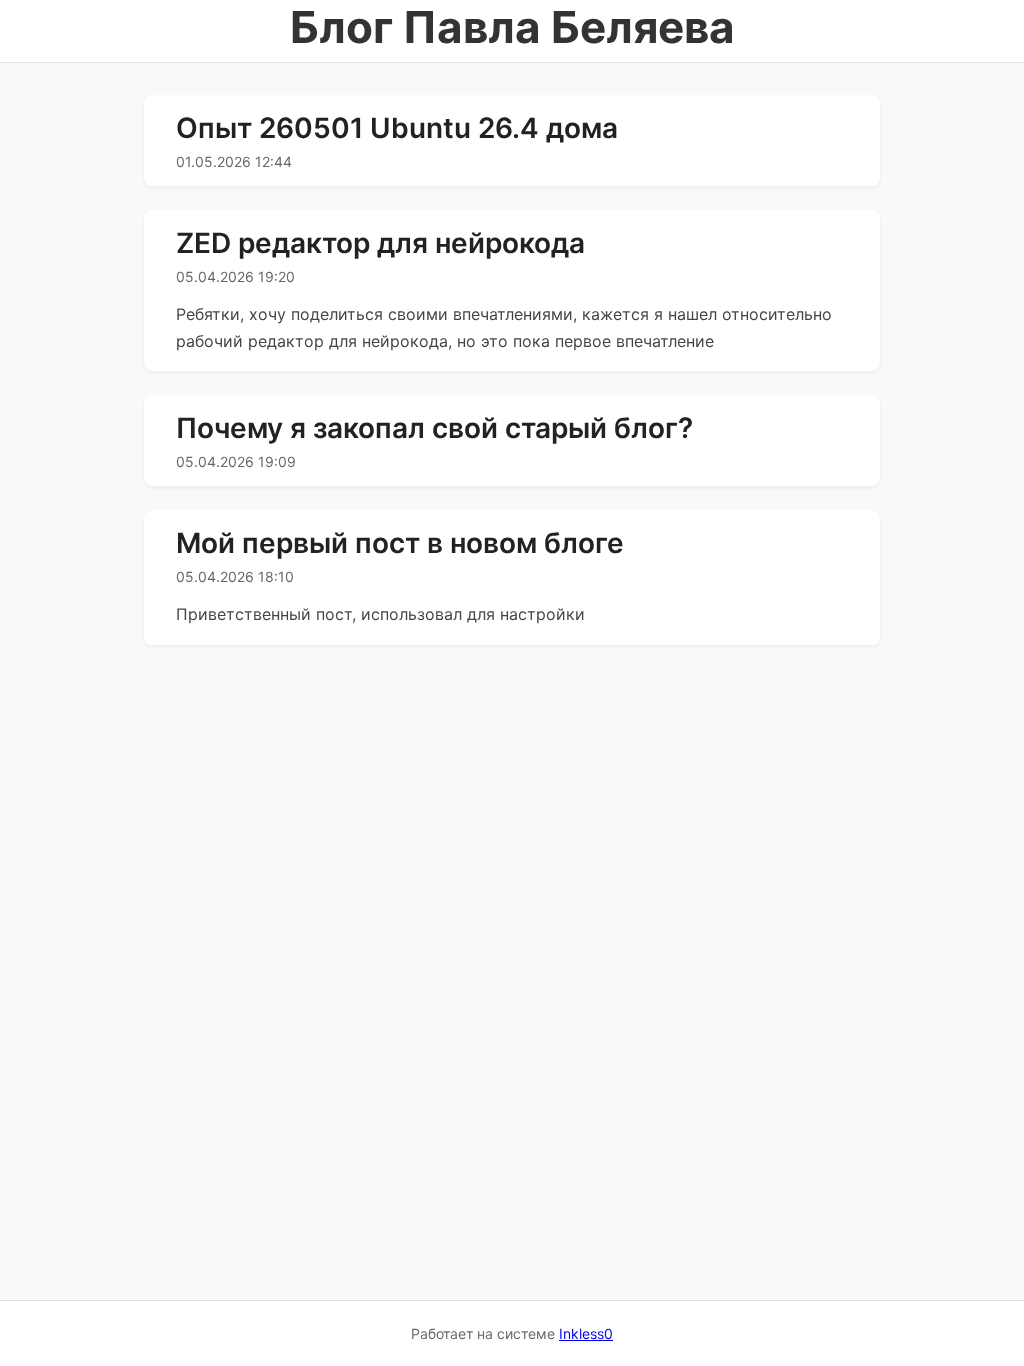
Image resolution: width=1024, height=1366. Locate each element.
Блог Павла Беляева (512, 27)
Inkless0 (586, 1333)
